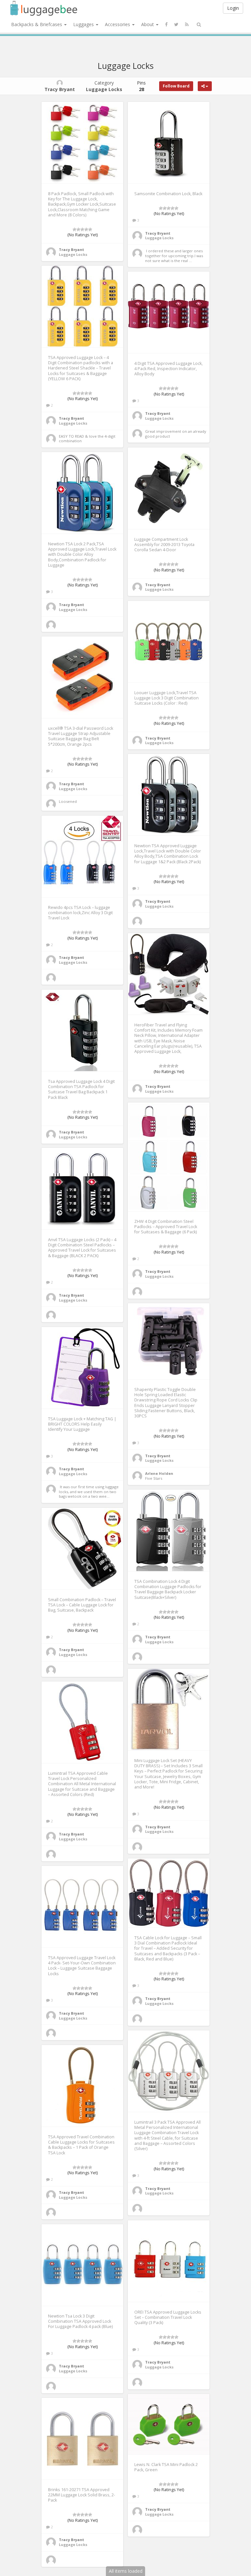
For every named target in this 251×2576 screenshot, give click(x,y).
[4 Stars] (86, 229)
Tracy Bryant (71, 250)
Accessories (118, 24)
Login (233, 8)
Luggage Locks (73, 254)
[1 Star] (75, 229)
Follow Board (176, 86)
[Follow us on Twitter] (176, 24)
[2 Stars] (78, 229)
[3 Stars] (82, 229)
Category (104, 86)
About (148, 24)
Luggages (84, 24)
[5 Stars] (90, 229)
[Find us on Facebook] (166, 24)
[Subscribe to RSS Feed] (187, 24)
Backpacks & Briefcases (37, 24)
